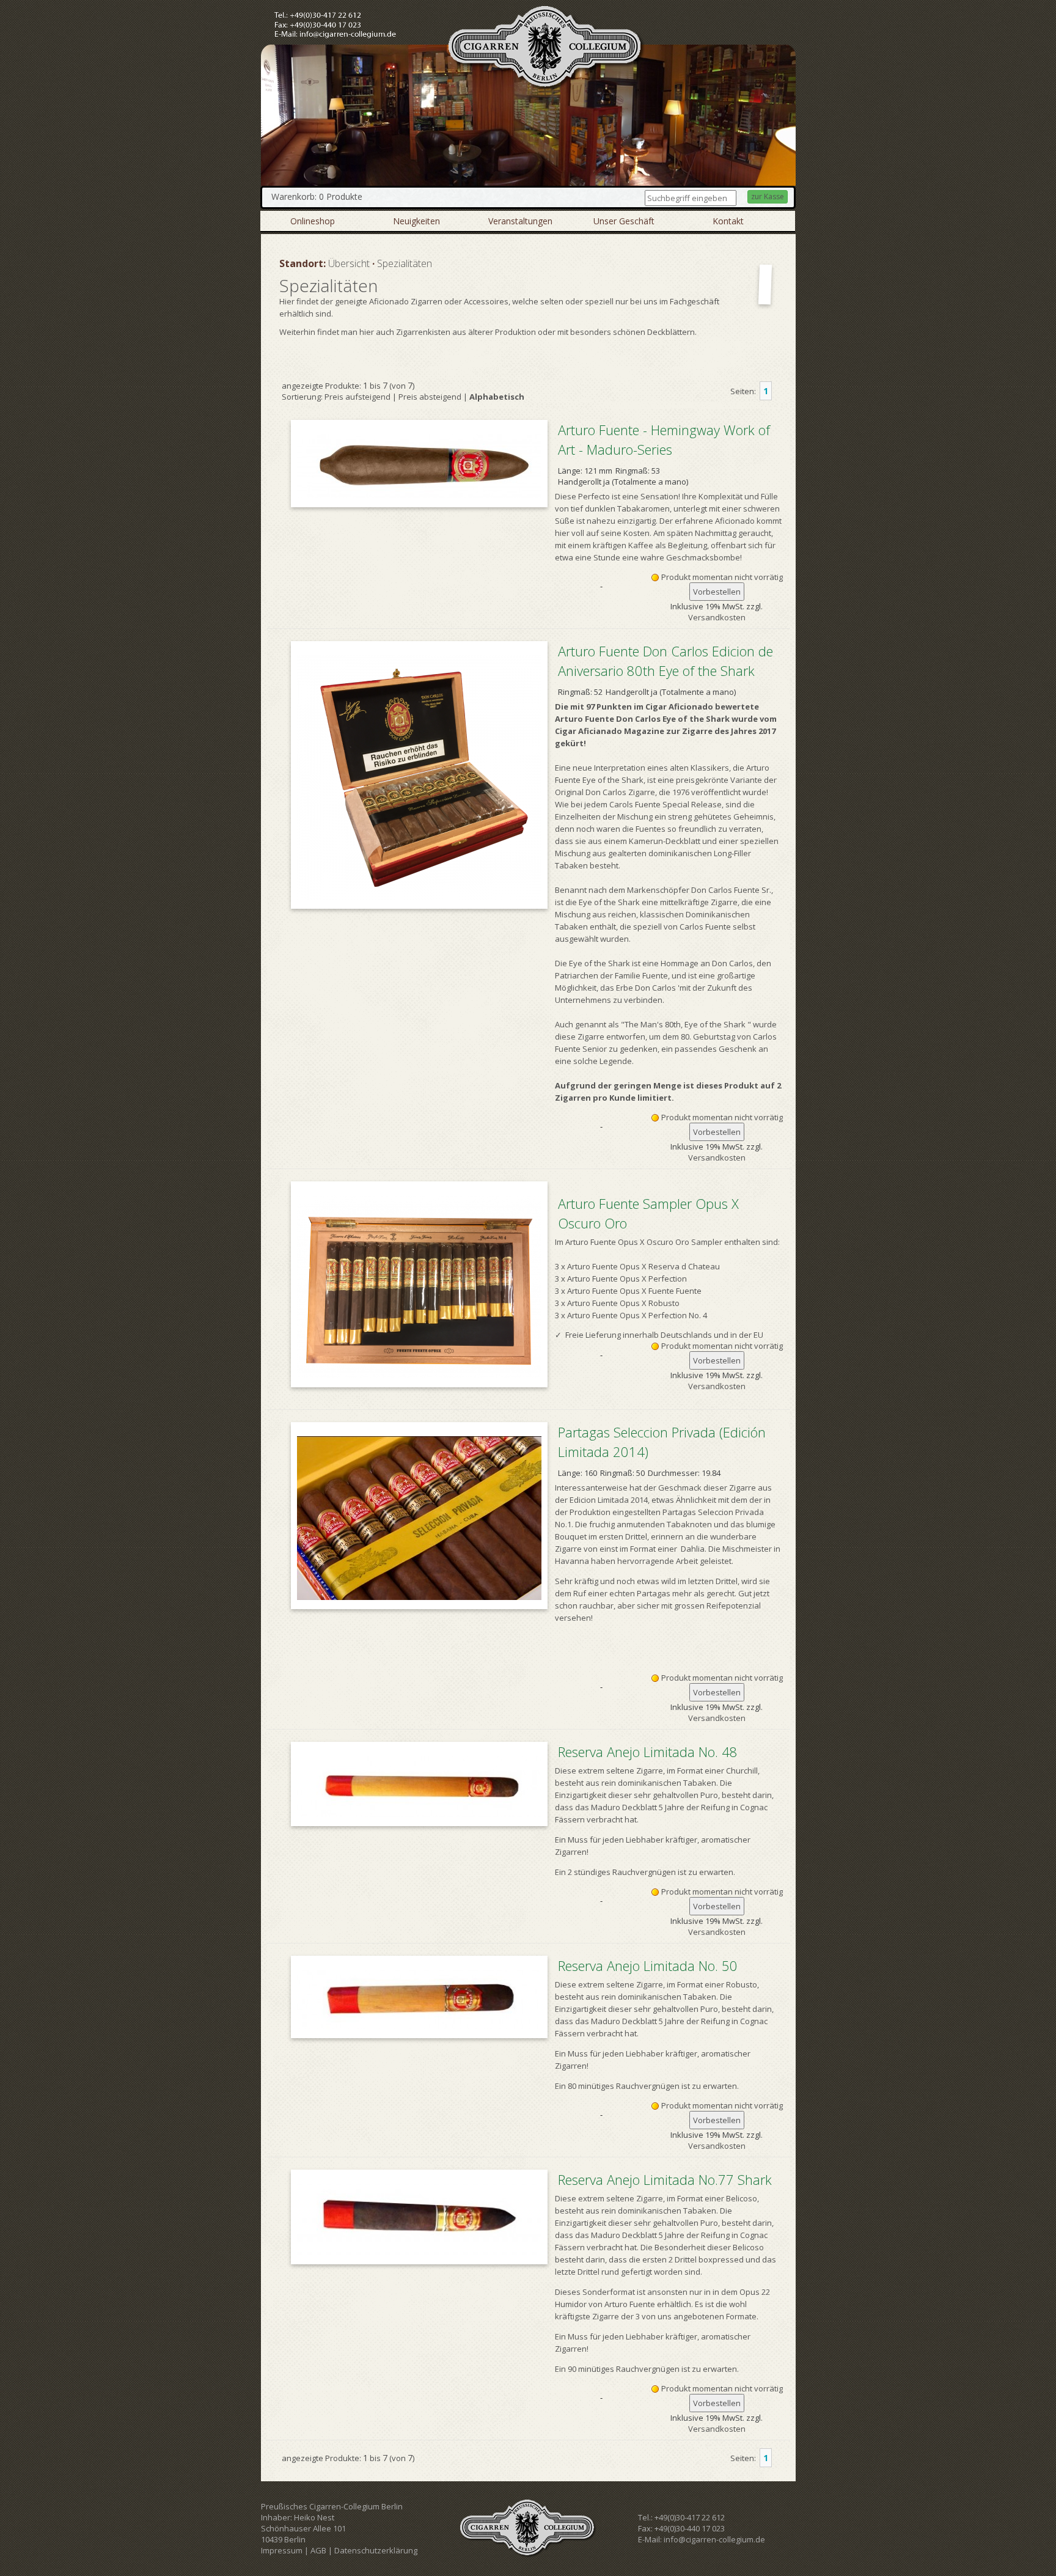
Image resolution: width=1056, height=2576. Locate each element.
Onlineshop (313, 221)
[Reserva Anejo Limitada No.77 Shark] (419, 2217)
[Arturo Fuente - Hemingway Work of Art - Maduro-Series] (419, 464)
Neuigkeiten (416, 221)
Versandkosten (717, 617)
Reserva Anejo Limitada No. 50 (648, 1965)
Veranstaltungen (520, 221)
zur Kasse (768, 196)
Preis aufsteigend (358, 397)
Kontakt (728, 221)
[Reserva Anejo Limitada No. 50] (419, 1997)
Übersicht (349, 263)
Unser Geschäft (624, 221)
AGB (318, 2550)
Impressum (282, 2550)
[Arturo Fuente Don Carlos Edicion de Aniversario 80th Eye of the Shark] (419, 775)
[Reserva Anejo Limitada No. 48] (419, 1784)
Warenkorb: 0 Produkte (317, 196)
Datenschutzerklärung (376, 2550)
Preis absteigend (430, 397)
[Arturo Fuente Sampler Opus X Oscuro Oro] (419, 1284)
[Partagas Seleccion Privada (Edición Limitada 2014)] (419, 1516)
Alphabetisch (497, 397)
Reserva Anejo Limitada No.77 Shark (665, 2179)
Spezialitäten (405, 263)
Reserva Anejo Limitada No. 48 (648, 1752)
